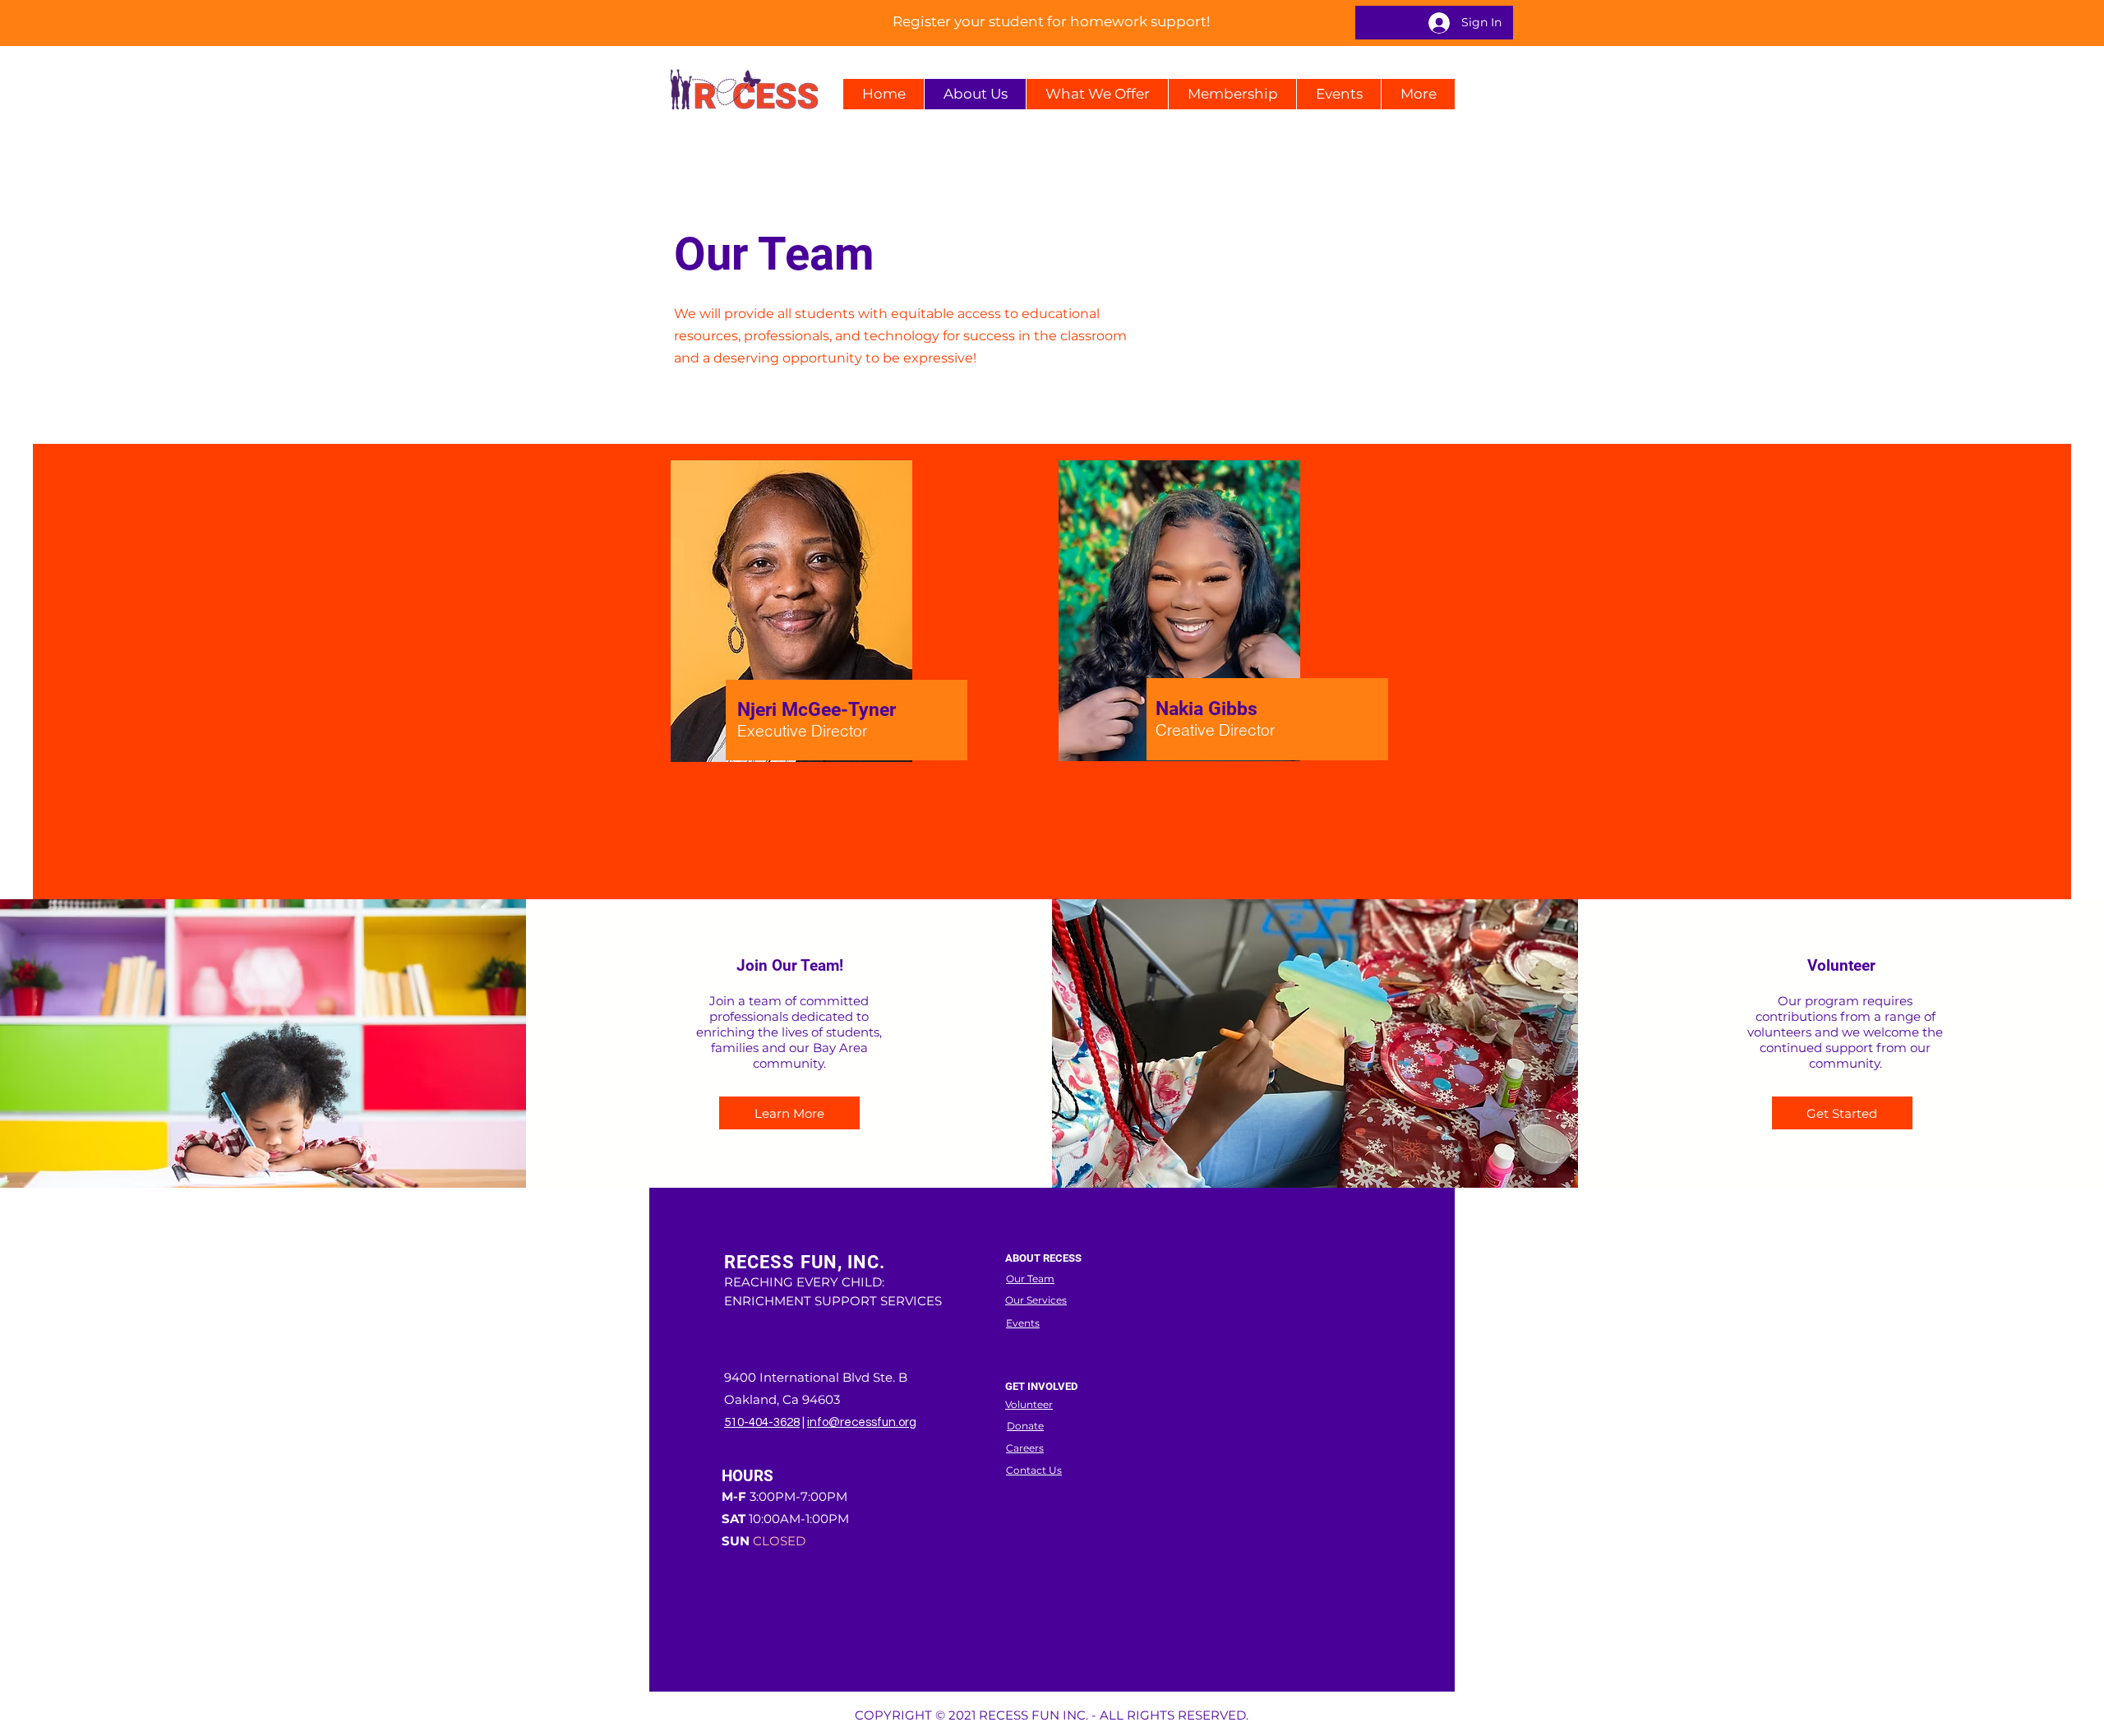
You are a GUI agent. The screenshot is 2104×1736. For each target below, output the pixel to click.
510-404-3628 (762, 1422)
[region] (844, 666)
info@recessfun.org (862, 1422)
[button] (1097, 94)
